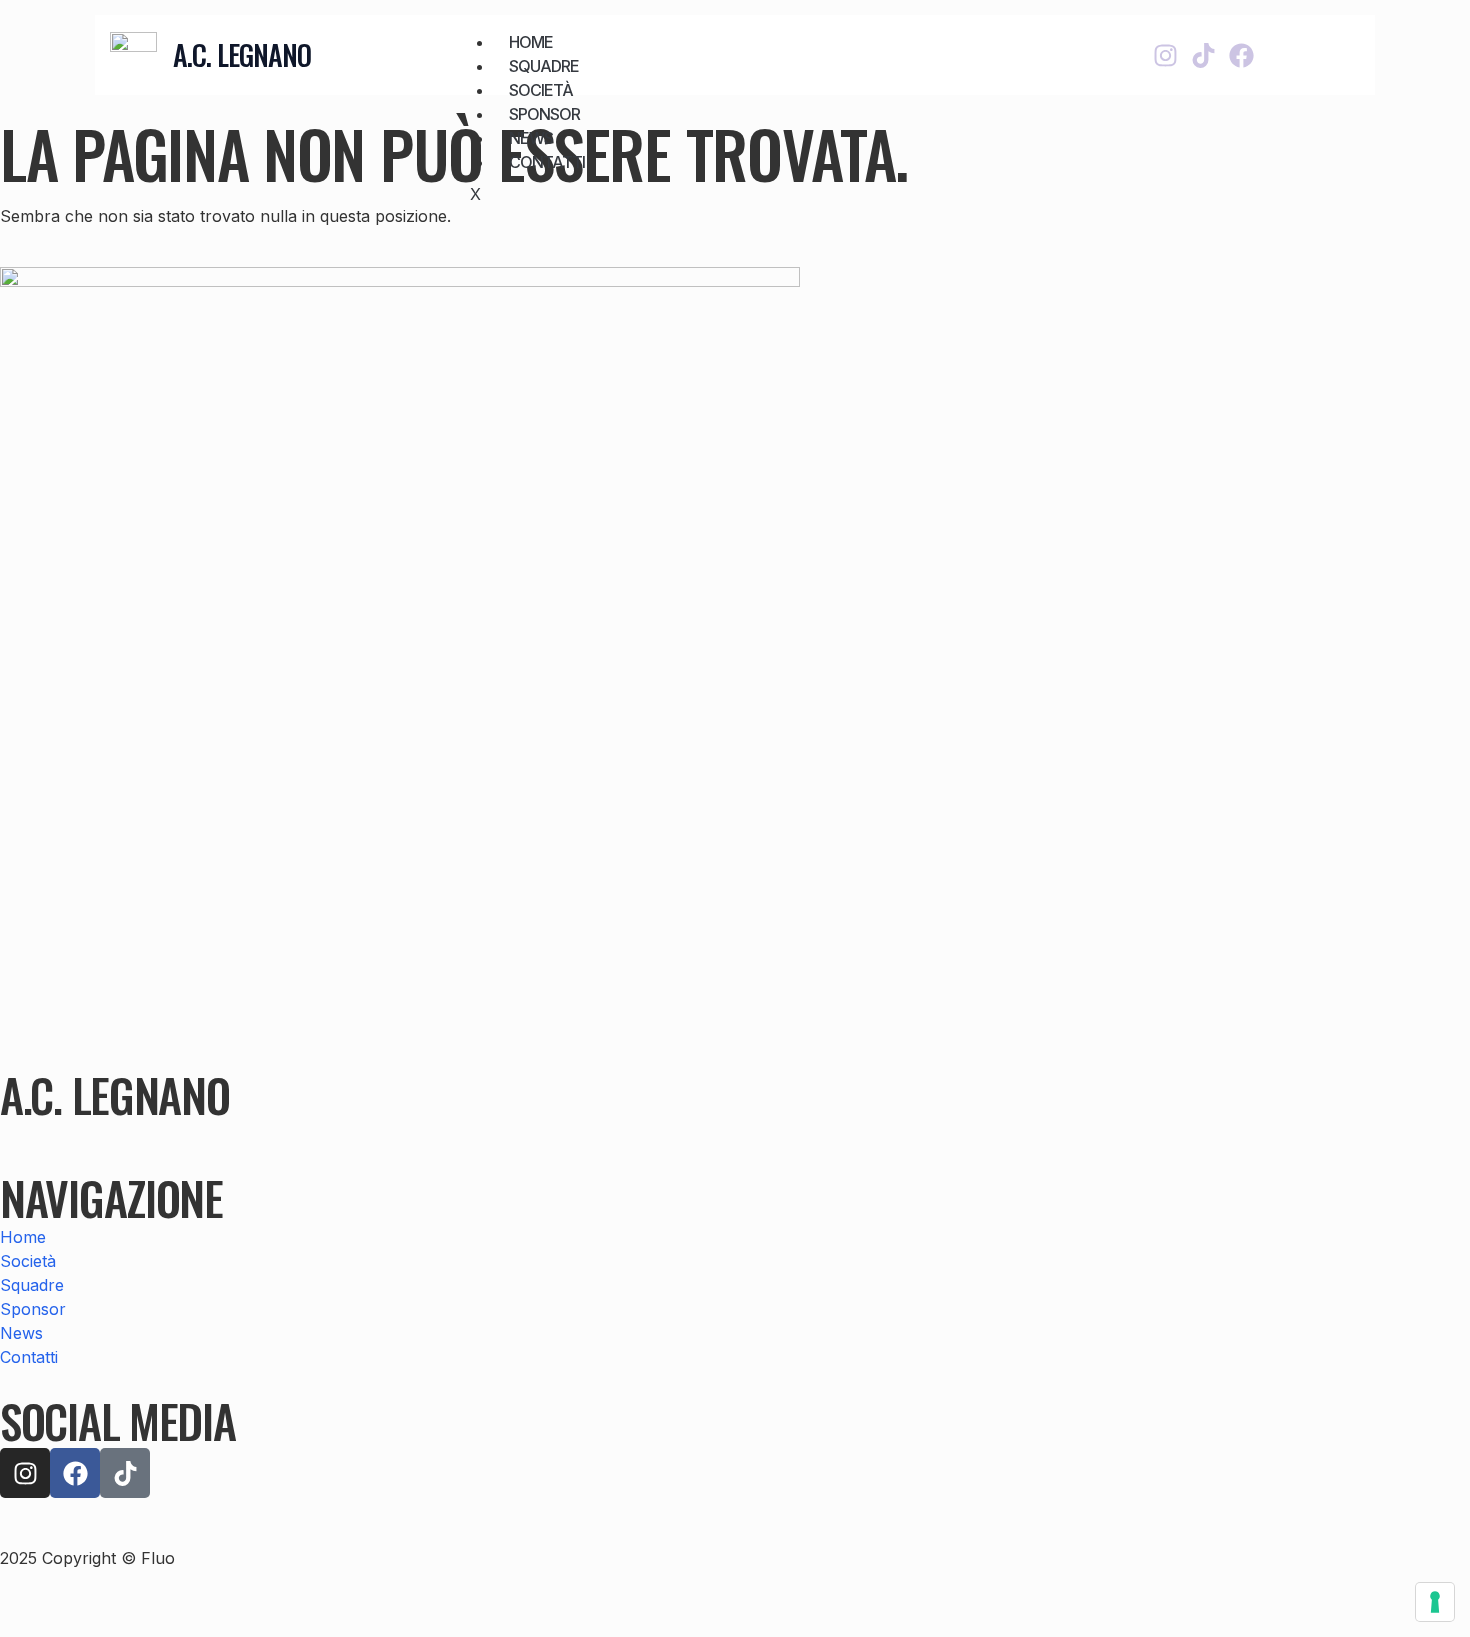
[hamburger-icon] (1000, 38)
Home (531, 42)
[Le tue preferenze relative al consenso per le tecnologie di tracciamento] (1435, 1602)
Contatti (547, 162)
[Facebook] (1241, 55)
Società (541, 90)
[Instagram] (1165, 55)
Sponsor (544, 114)
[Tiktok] (1203, 55)
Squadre (544, 66)
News (531, 138)
